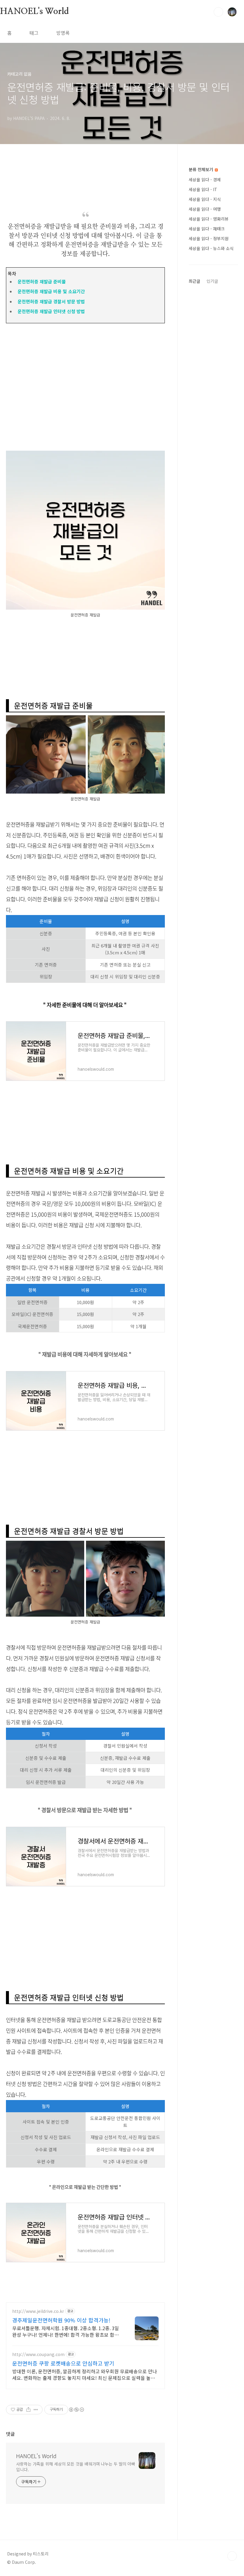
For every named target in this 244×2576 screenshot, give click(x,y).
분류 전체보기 (201, 169)
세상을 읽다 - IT (203, 189)
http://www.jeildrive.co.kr (38, 2311)
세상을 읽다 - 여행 (205, 209)
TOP (232, 2556)
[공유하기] (28, 2410)
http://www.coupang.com (38, 2354)
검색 (218, 12)
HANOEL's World (34, 12)
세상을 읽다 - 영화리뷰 (209, 219)
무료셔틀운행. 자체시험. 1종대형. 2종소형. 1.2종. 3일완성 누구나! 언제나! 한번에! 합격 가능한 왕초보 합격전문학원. (66, 2331)
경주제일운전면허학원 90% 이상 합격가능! (61, 2320)
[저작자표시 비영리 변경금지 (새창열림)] (76, 2410)
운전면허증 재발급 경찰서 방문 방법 (50, 301)
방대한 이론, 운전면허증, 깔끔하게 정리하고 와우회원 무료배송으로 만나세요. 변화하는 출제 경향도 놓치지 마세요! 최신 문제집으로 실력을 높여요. (85, 2374)
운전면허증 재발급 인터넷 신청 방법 (50, 311)
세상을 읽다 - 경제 (205, 179)
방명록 (63, 33)
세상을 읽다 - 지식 (205, 199)
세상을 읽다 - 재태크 (207, 229)
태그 (34, 33)
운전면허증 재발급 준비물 (40, 281)
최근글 (194, 281)
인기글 (212, 281)
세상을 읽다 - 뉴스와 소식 (211, 248)
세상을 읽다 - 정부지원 (209, 238)
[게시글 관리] (36, 2410)
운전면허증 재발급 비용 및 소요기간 (50, 291)
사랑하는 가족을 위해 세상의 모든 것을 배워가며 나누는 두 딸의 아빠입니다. (76, 2467)
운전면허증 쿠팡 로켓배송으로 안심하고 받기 (63, 2363)
